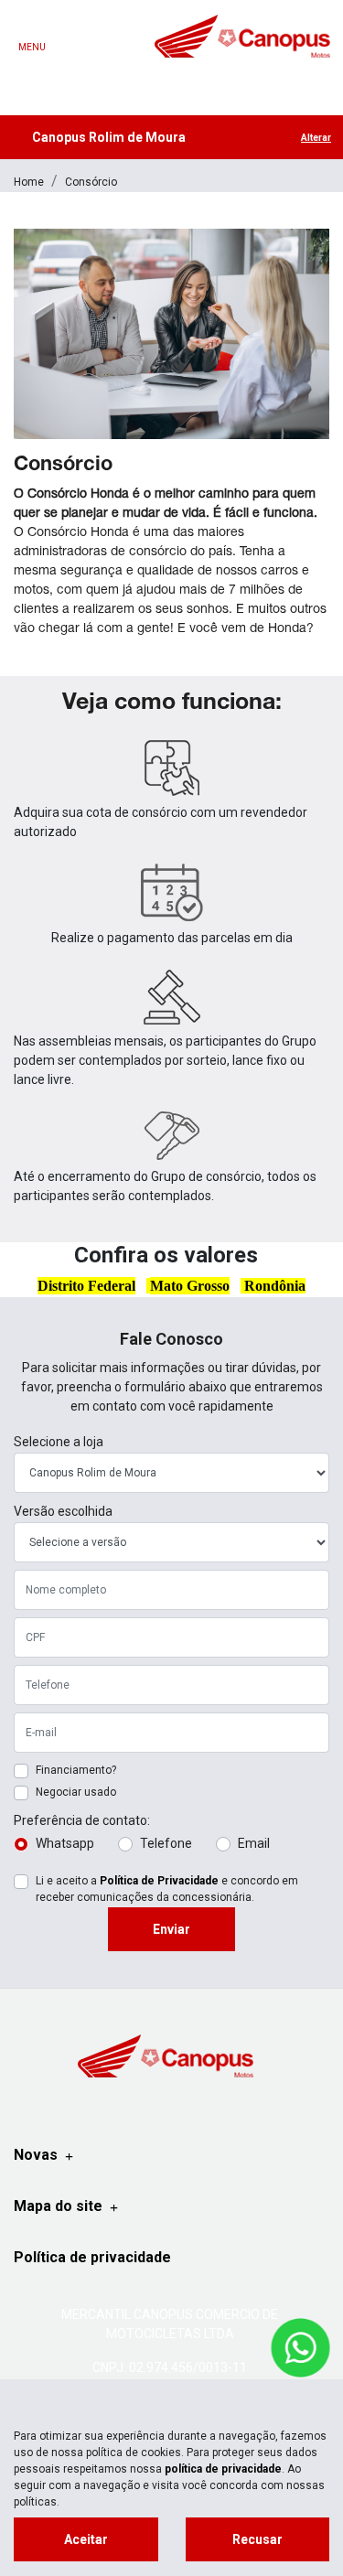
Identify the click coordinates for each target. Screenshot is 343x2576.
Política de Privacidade (159, 1881)
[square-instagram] (128, 79)
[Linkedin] (172, 79)
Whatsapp (65, 1843)
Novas (36, 2155)
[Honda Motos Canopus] (242, 36)
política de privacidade (223, 2469)
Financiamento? (76, 1770)
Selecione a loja (59, 1442)
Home (29, 182)
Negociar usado (76, 1792)
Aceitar (86, 2539)
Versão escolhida (63, 1511)
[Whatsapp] (260, 79)
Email (254, 1843)
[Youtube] (216, 79)
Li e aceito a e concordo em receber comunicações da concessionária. (167, 1889)
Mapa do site (58, 2206)
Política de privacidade (92, 2257)
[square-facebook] (84, 79)
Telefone (166, 1843)
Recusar (257, 2539)
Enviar (171, 1929)
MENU (32, 47)
